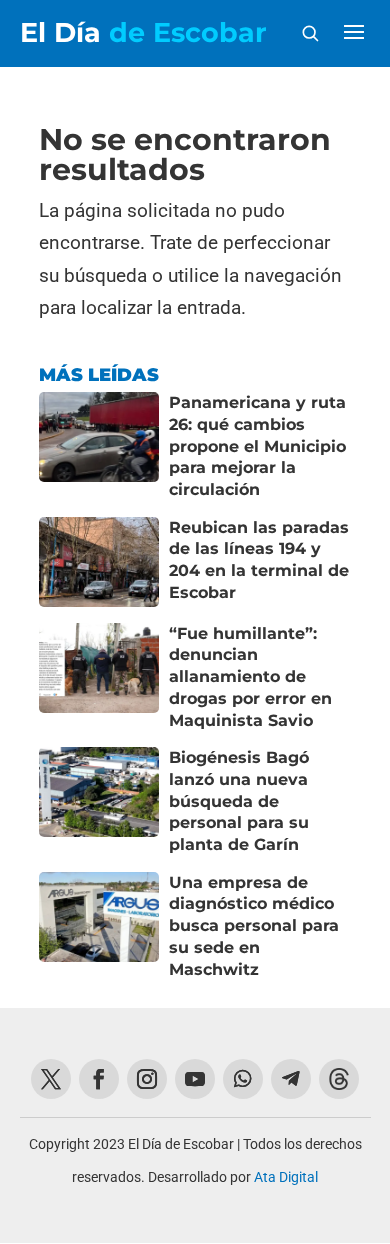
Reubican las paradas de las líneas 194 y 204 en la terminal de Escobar (259, 560)
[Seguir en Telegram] (291, 1079)
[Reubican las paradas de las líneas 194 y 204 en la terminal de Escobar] (99, 562)
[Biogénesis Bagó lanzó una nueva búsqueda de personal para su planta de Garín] (99, 801)
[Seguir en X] (51, 1079)
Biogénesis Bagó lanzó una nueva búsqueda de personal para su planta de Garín (239, 801)
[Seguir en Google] (339, 1079)
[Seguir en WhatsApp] (243, 1079)
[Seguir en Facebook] (99, 1079)
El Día (143, 32)
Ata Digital (286, 1177)
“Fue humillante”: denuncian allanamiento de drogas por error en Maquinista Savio (250, 677)
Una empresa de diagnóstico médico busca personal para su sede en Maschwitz (254, 926)
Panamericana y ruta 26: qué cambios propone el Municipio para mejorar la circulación (257, 446)
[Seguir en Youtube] (195, 1079)
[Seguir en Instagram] (147, 1079)
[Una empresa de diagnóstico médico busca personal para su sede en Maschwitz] (99, 926)
